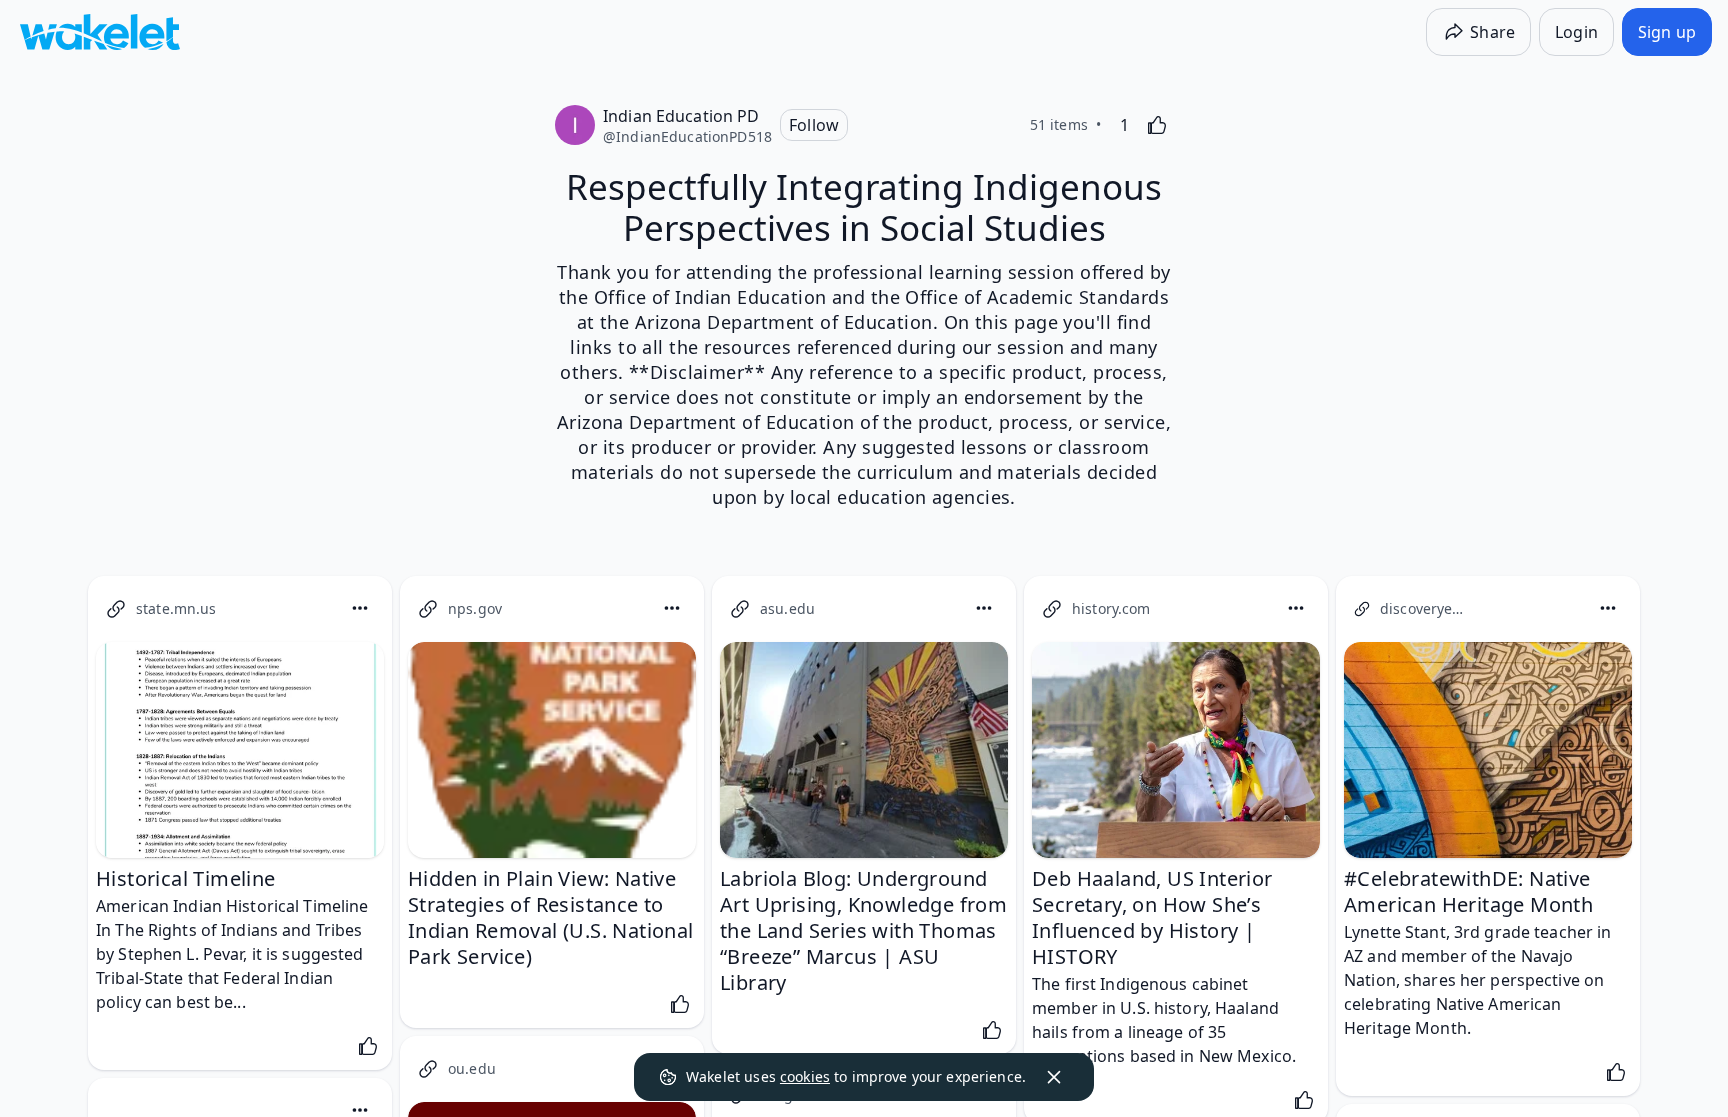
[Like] (1157, 125)
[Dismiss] (1054, 1077)
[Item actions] (360, 608)
